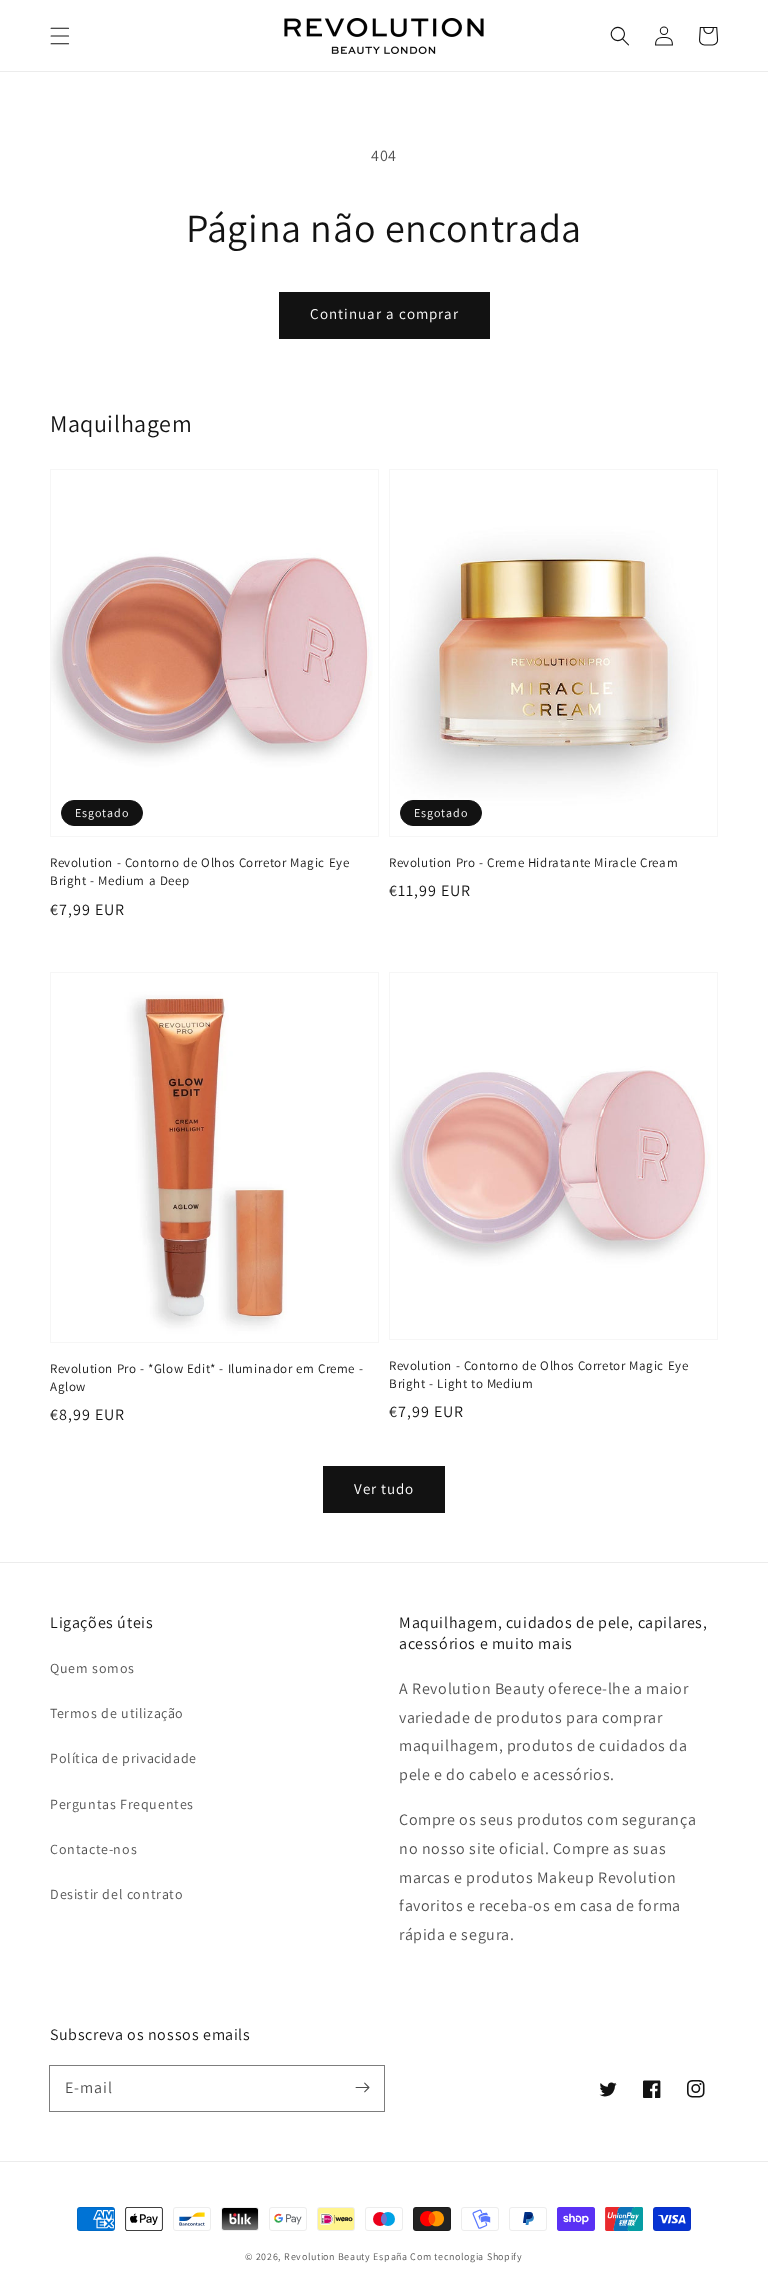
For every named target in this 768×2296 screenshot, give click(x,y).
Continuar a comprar (384, 313)
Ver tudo (384, 1488)
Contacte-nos (93, 1849)
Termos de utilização (117, 1713)
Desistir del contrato (117, 1894)
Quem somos (92, 1668)
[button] (60, 36)
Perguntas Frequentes (122, 1804)
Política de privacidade (123, 1758)
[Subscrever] (362, 2088)
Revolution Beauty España (346, 2256)
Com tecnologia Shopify (466, 2256)
